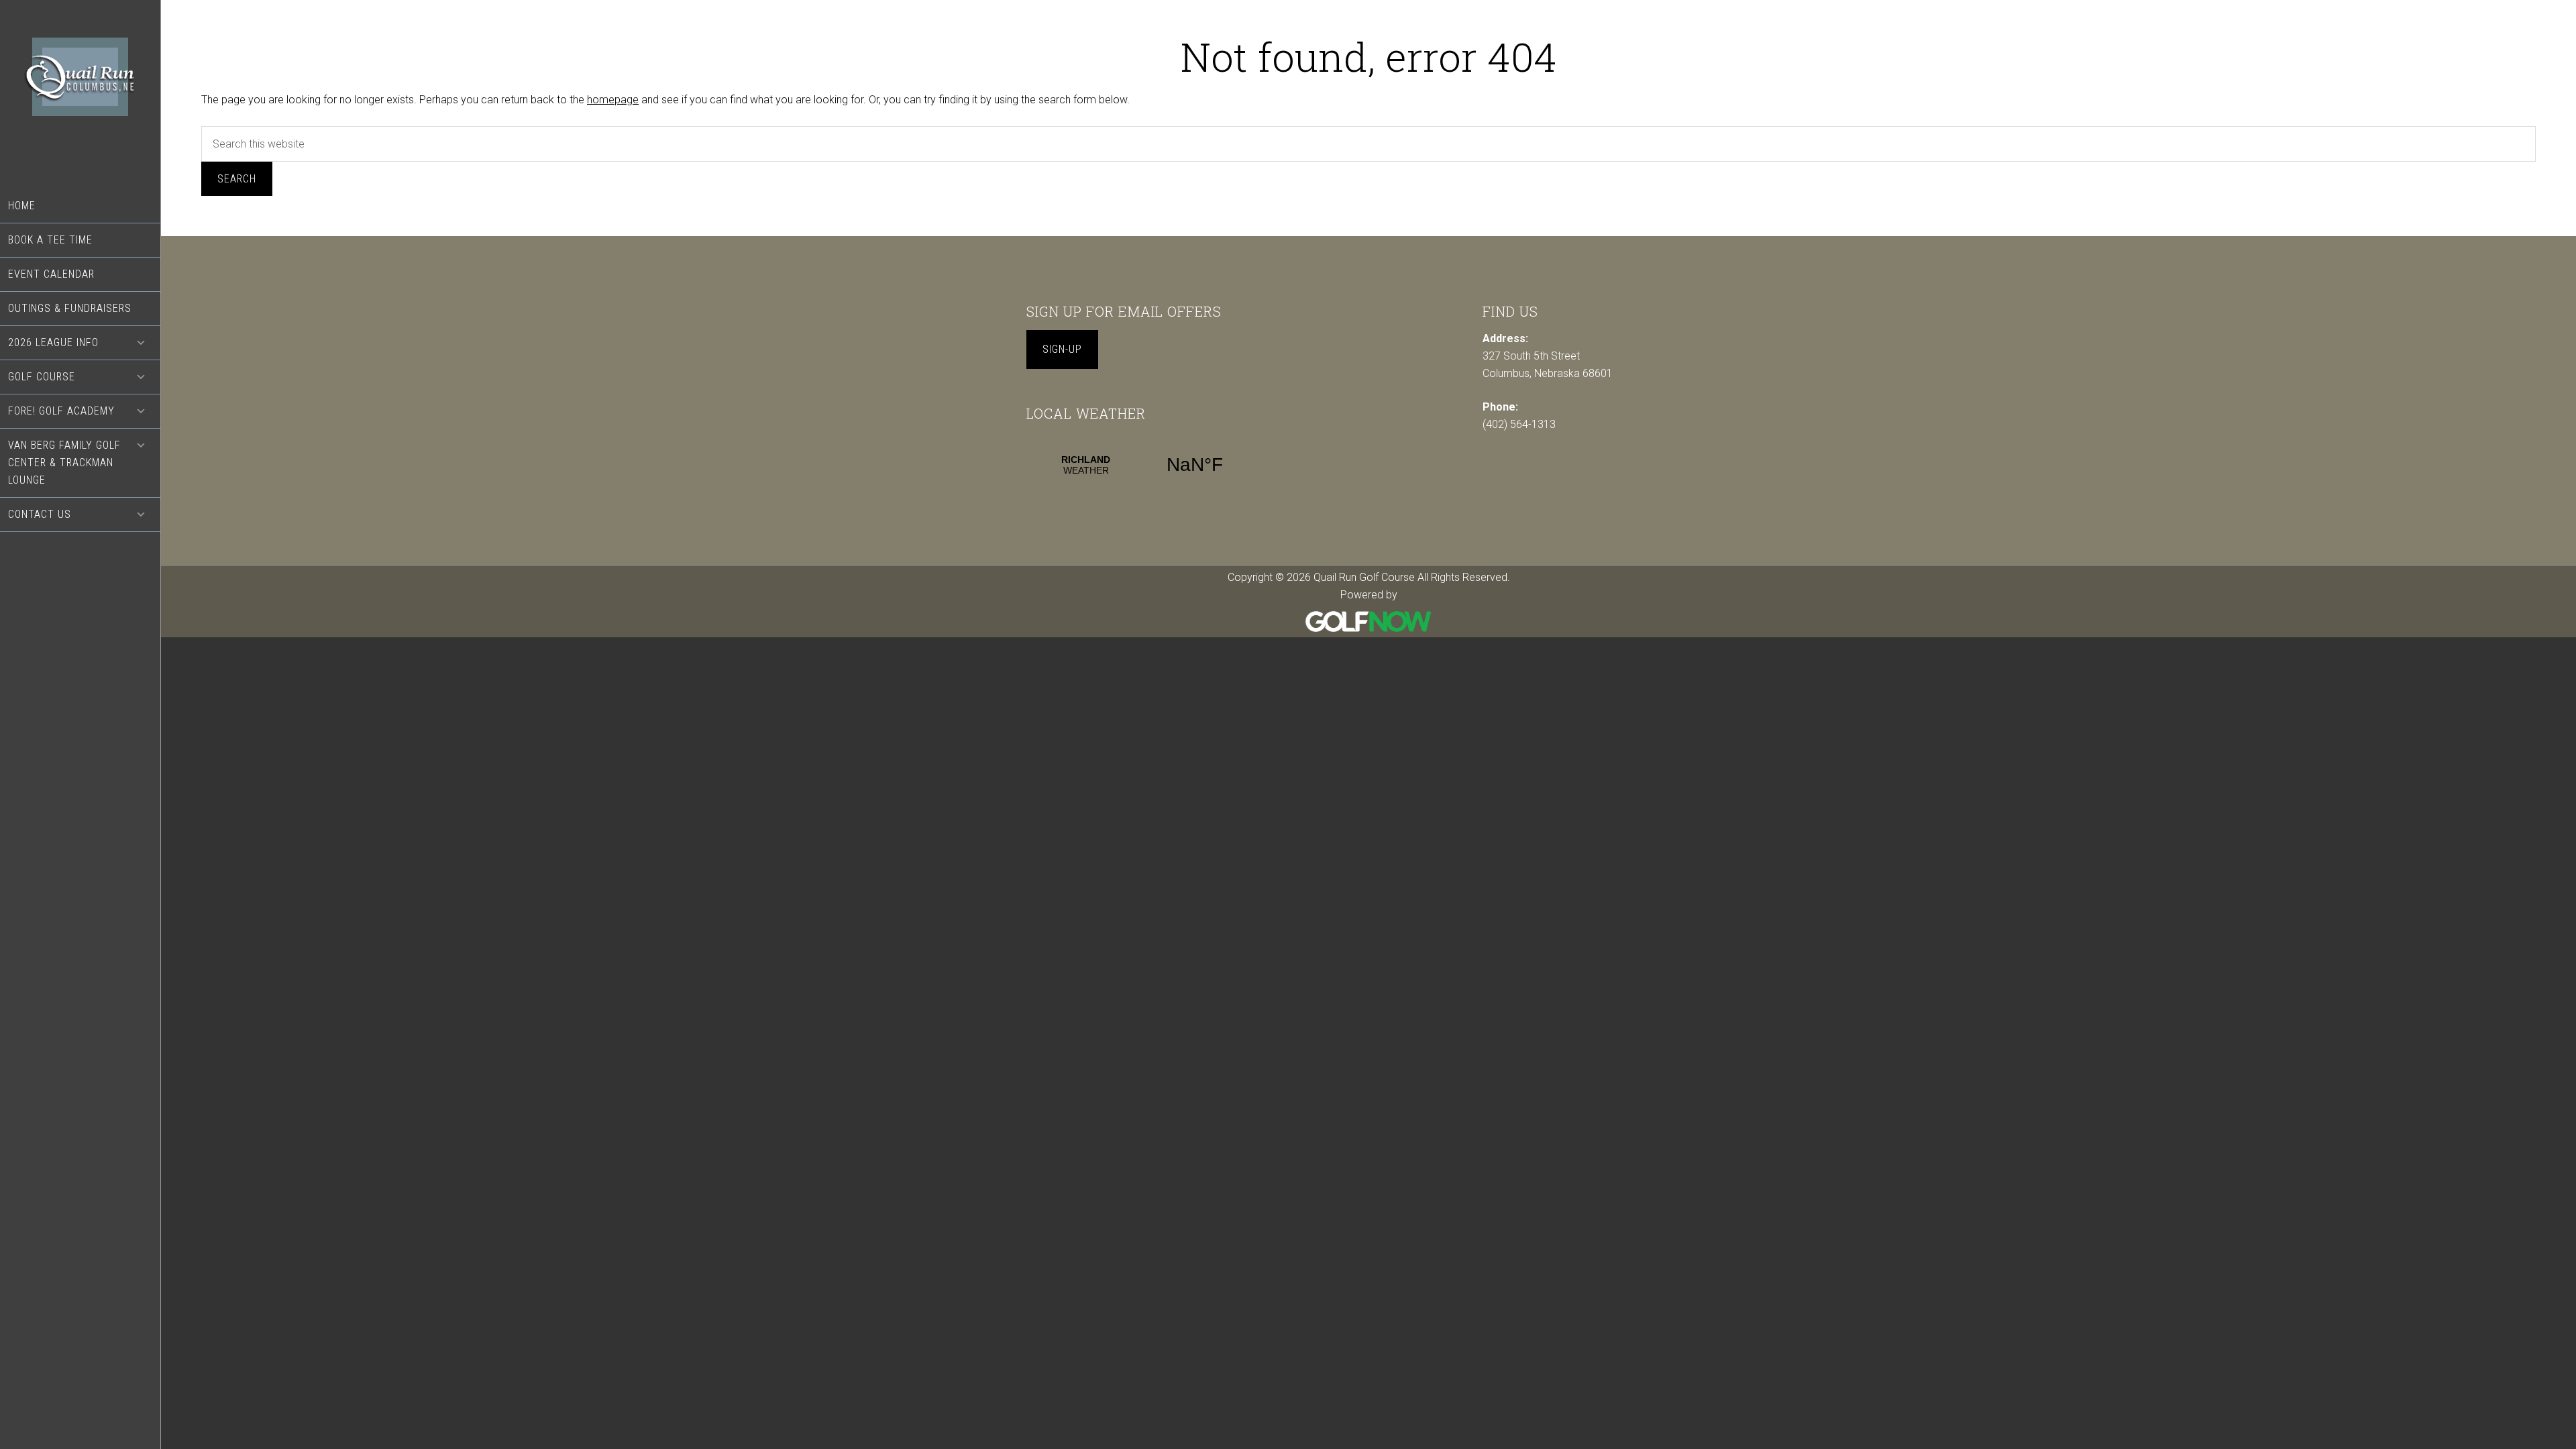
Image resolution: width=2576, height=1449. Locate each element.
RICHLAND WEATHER (1140, 465)
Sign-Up (1062, 349)
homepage (613, 100)
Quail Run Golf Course (80, 95)
